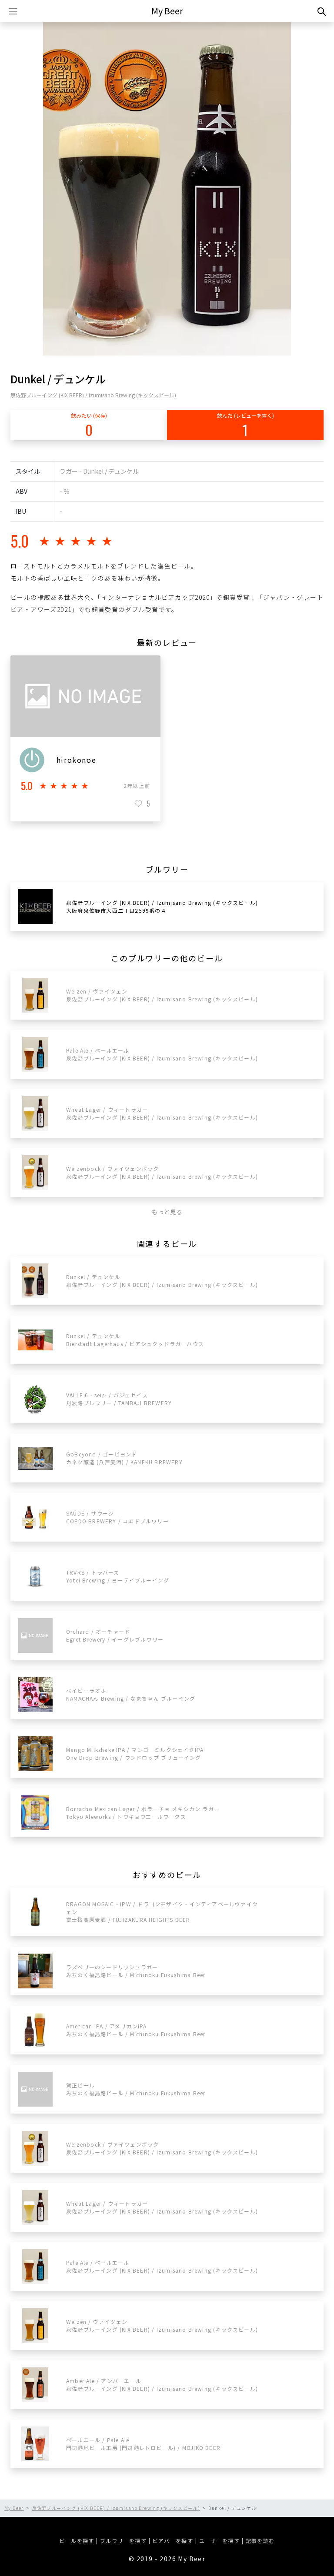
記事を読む (260, 2541)
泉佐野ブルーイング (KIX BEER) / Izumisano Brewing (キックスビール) (93, 395)
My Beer (167, 11)
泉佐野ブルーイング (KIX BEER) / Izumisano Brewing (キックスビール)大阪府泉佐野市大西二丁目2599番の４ (162, 906)
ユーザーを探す (220, 2541)
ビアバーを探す (173, 2541)
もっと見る (167, 1212)
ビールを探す (77, 2541)
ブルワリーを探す (123, 2541)
